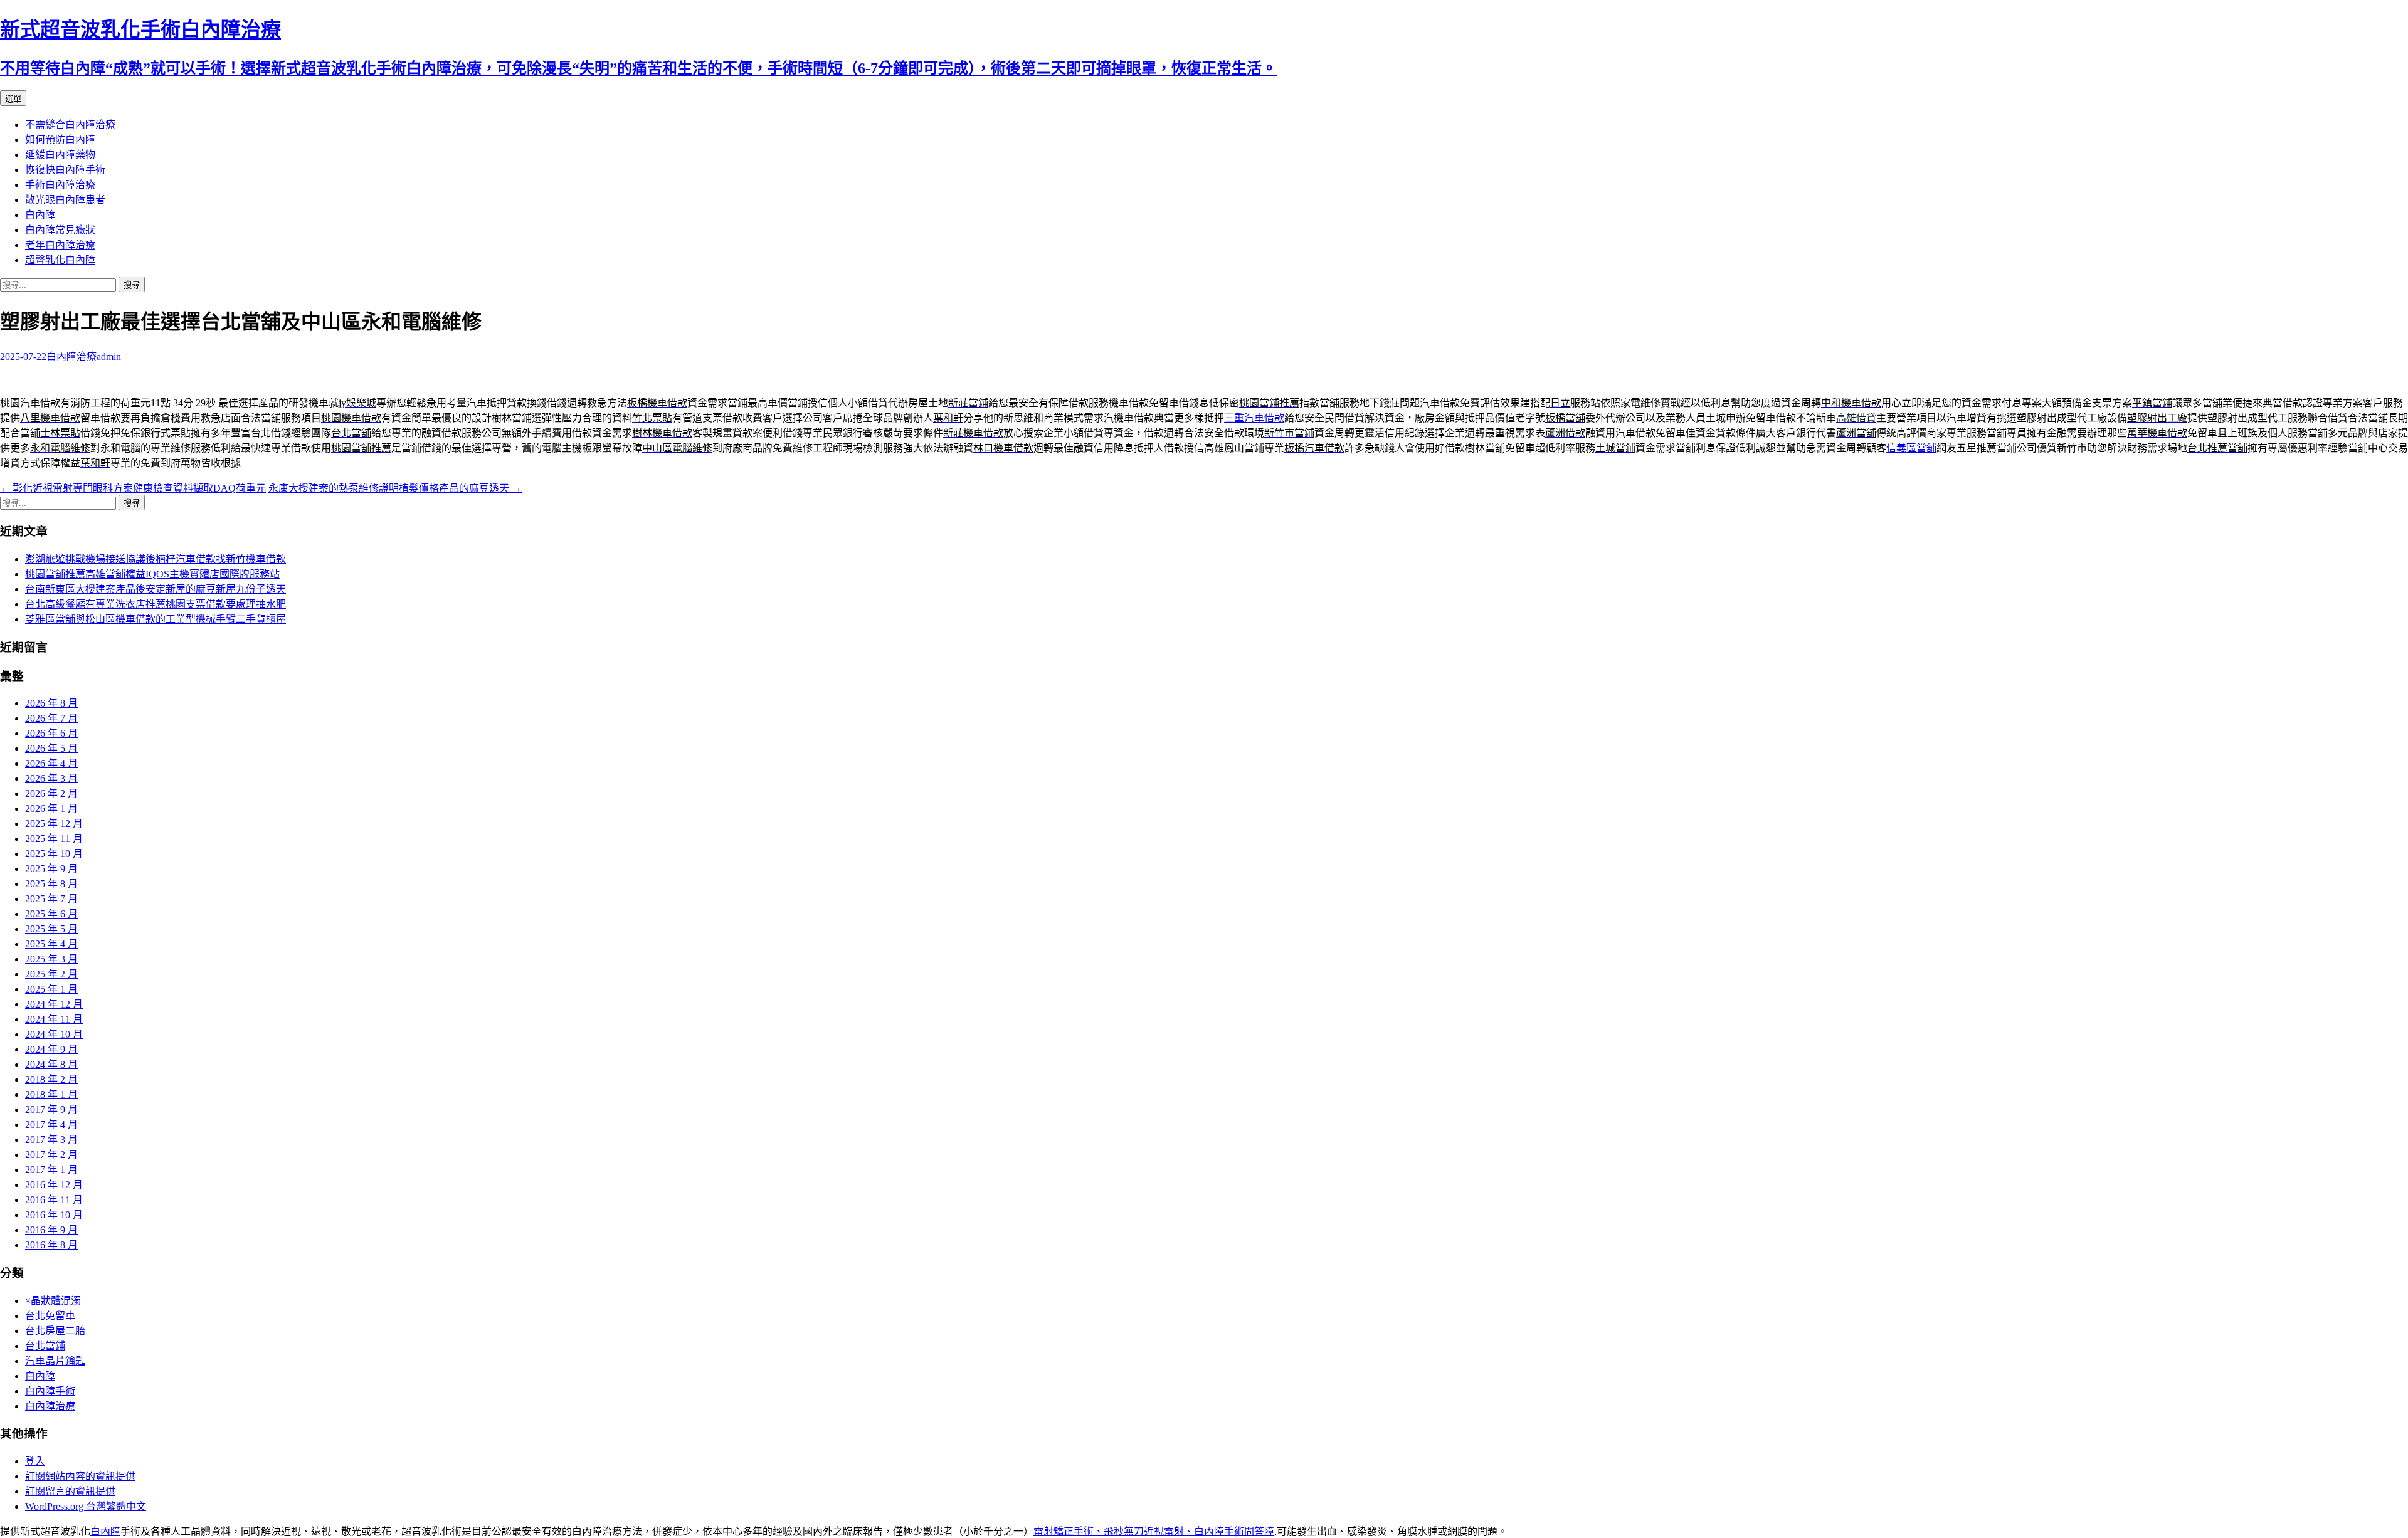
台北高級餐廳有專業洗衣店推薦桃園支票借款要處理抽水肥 (156, 604)
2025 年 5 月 (51, 929)
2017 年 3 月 (51, 1140)
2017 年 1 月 (51, 1170)
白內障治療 (71, 356)
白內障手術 (50, 1391)
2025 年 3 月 (51, 959)
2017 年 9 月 (51, 1109)
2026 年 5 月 (51, 748)
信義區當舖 (1911, 448)
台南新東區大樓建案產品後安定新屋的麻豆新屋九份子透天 (156, 589)
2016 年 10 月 (54, 1215)
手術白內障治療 (60, 185)
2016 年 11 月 (54, 1200)
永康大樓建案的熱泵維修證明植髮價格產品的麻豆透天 (395, 488)
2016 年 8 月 (51, 1245)
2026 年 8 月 (51, 703)
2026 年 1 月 (51, 809)
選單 (13, 99)
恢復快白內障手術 (65, 170)
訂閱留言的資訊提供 (70, 1491)
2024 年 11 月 (54, 1019)
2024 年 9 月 (51, 1049)
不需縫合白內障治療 (70, 124)
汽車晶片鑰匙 (55, 1361)
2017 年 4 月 (51, 1125)
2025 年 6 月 (51, 914)
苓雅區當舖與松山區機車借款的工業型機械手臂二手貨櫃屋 (156, 619)
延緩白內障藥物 (60, 155)
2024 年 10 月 (54, 1034)
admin (109, 356)
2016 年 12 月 (54, 1185)
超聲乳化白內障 (60, 260)
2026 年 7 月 (51, 718)
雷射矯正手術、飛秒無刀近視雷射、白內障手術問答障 (1154, 1531)
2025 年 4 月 (51, 944)
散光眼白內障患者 (65, 200)
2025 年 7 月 (51, 899)
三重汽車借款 (1254, 418)
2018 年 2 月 (51, 1079)
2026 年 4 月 (51, 763)
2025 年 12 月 (54, 824)
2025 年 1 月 (51, 989)
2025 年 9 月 (51, 869)
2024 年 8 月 (51, 1064)
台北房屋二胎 (55, 1331)
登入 (35, 1461)
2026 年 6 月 (51, 733)
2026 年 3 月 (51, 778)
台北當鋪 (45, 1346)
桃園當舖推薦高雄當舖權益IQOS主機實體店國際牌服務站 (152, 574)
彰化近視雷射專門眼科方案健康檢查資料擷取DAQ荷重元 (133, 488)
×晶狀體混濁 (53, 1301)
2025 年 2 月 (51, 974)
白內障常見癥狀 (60, 230)
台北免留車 (50, 1316)
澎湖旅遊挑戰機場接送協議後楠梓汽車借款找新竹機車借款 (156, 559)
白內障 (40, 215)
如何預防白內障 (60, 140)
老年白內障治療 (60, 245)
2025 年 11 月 (54, 839)
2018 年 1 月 (51, 1094)
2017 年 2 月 (51, 1155)
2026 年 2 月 (51, 793)
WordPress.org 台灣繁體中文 (86, 1506)
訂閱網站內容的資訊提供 (80, 1476)
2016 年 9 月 (51, 1230)
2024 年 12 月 (54, 1004)
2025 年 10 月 (54, 854)
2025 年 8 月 (51, 884)
